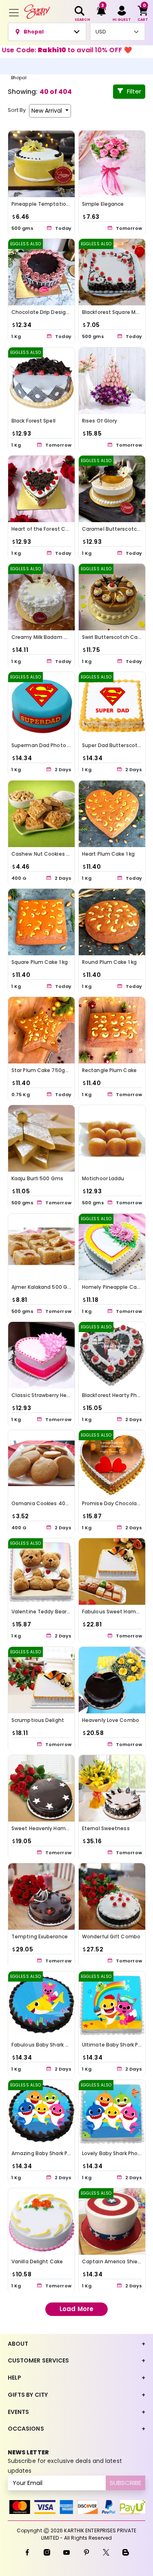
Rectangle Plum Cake (109, 1070)
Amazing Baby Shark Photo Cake (53, 2153)
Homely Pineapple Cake (112, 1287)
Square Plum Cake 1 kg (40, 962)
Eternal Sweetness (106, 1828)
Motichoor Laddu (103, 1178)
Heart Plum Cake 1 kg (108, 853)
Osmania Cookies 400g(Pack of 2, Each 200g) (70, 1503)
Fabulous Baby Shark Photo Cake (53, 2045)
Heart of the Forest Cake (43, 529)
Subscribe (125, 2483)
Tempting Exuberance (40, 1936)
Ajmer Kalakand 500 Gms (43, 1287)
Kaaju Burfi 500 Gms (37, 1178)
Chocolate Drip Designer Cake (50, 312)
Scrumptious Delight (38, 1720)
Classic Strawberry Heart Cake (50, 1395)
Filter (134, 91)
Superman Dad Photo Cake (46, 745)
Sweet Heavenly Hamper (43, 1828)
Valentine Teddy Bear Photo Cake (54, 1612)
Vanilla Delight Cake (37, 2261)
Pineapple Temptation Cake (48, 204)
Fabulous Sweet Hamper (113, 1612)
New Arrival (48, 111)
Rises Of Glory (100, 420)
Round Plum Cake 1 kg (109, 962)
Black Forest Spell (33, 420)
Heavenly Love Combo (111, 1720)
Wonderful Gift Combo (111, 1936)
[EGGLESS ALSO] (41, 272)
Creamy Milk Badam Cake (44, 637)
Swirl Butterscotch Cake (113, 637)
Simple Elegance (103, 204)
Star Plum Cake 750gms (42, 1070)
